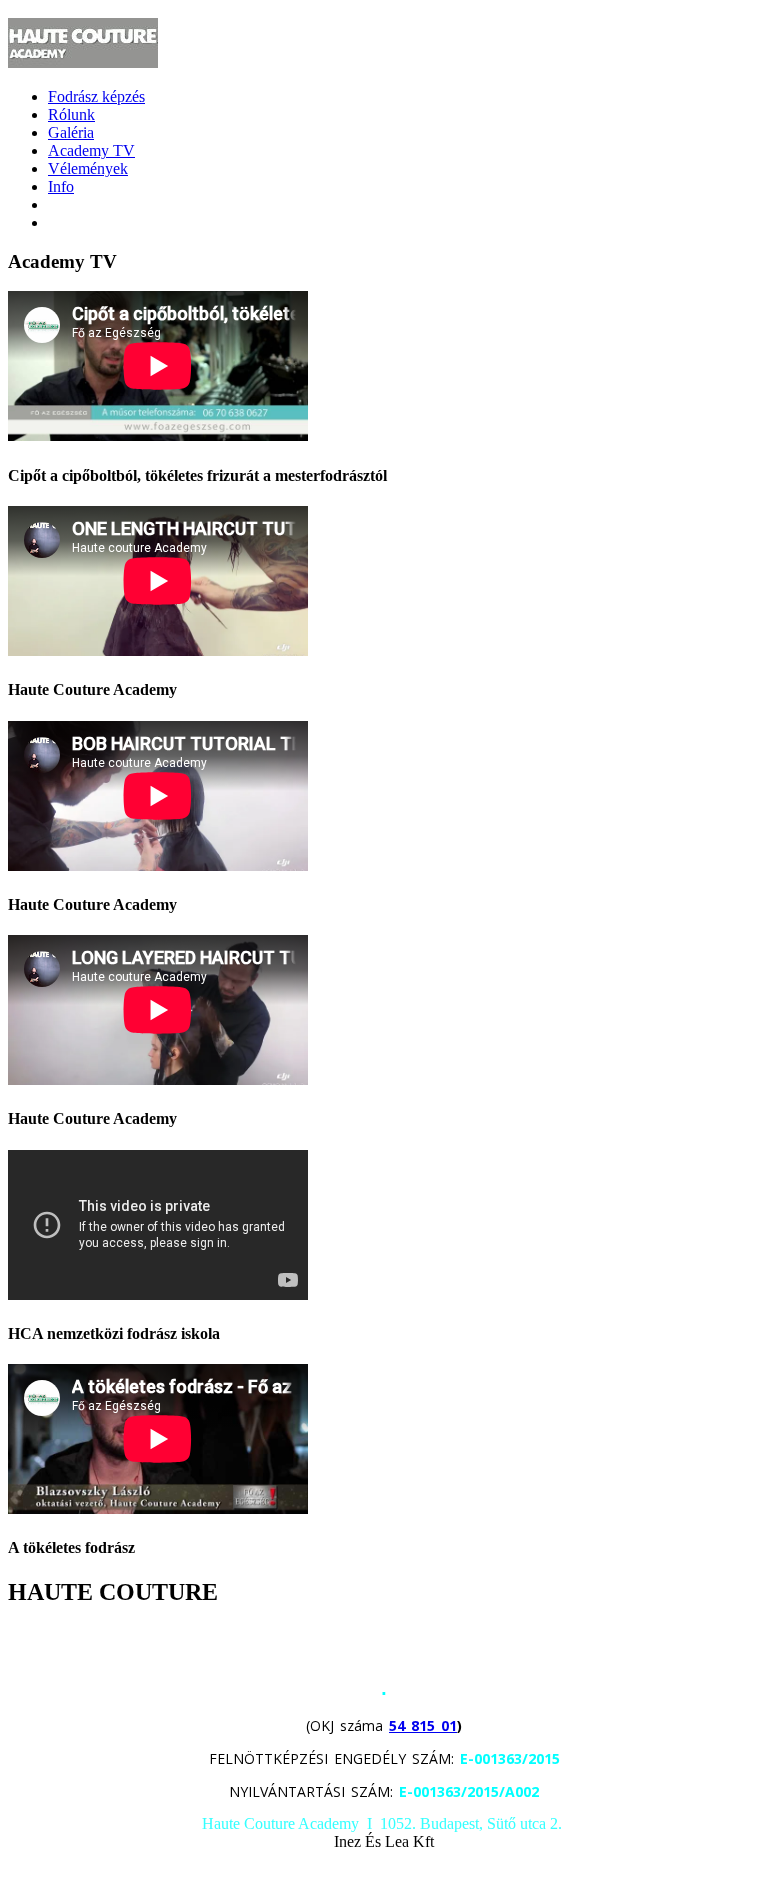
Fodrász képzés (96, 96)
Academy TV (91, 150)
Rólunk (71, 114)
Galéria (71, 132)
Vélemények (88, 168)
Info (61, 186)
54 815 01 (423, 1725)
